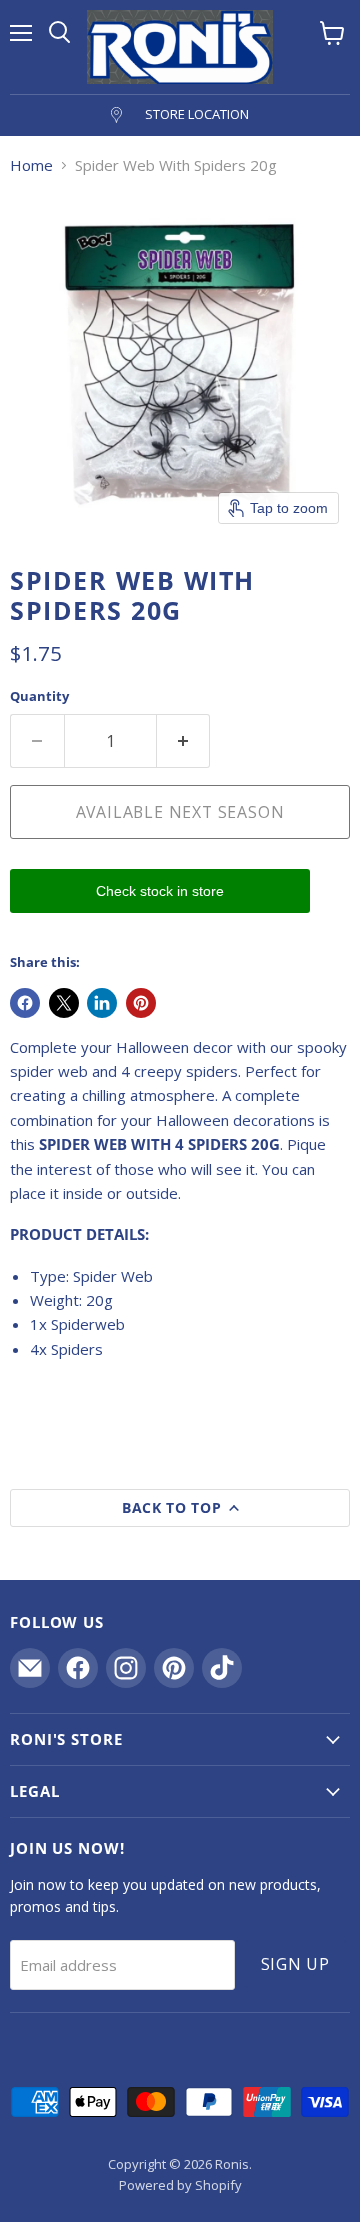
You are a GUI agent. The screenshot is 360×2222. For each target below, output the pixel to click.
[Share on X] (64, 1003)
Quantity (39, 696)
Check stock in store (160, 891)
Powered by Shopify (180, 2185)
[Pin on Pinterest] (141, 1003)
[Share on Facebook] (25, 1003)
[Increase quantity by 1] (184, 741)
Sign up (296, 1964)
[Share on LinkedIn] (102, 1003)
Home (31, 165)
